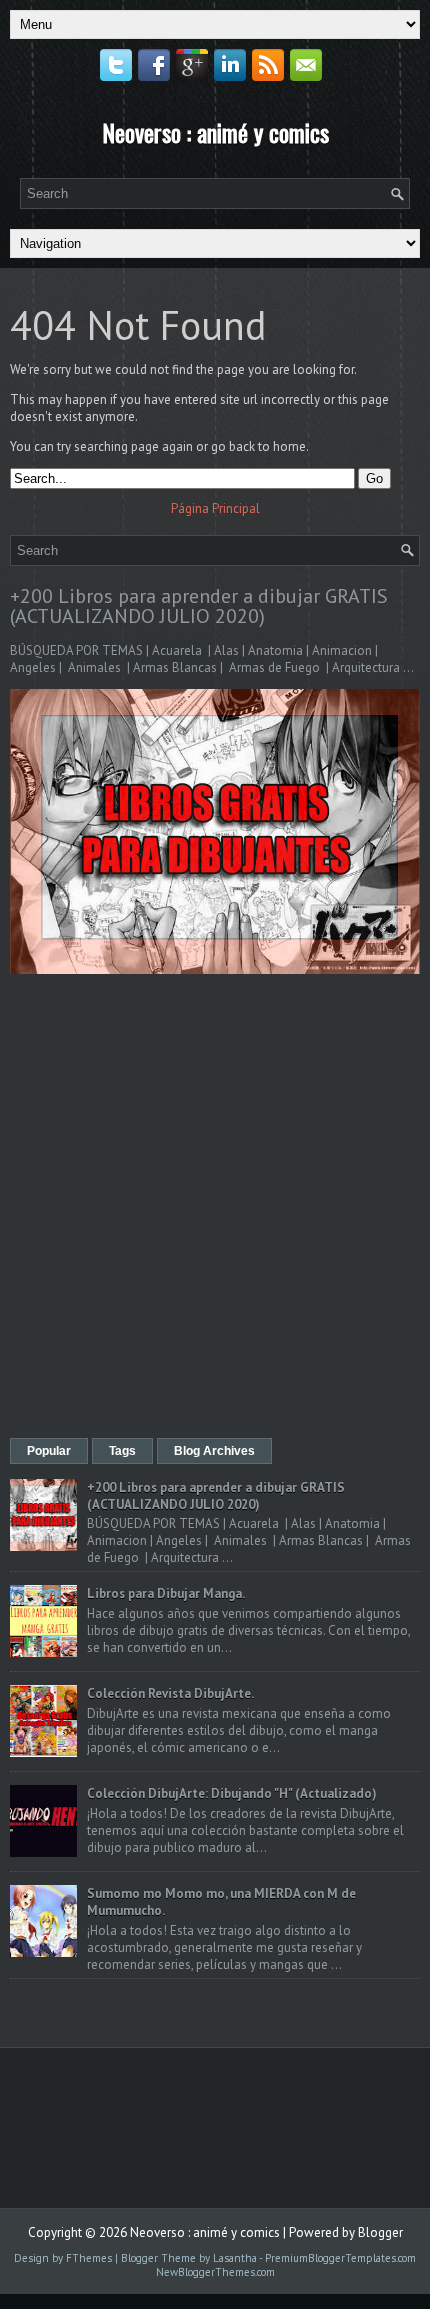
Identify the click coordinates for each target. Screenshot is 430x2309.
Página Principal (215, 508)
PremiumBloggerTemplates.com (340, 2258)
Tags (122, 1451)
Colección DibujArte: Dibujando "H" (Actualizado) (232, 1793)
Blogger (380, 2232)
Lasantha (235, 2258)
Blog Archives (214, 1451)
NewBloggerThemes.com (215, 2272)
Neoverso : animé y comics (215, 132)
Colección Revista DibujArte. (170, 1693)
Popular (49, 1451)
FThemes (89, 2258)
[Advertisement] (215, 1208)
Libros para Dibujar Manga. (166, 1593)
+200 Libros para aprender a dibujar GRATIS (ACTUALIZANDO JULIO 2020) (199, 606)
